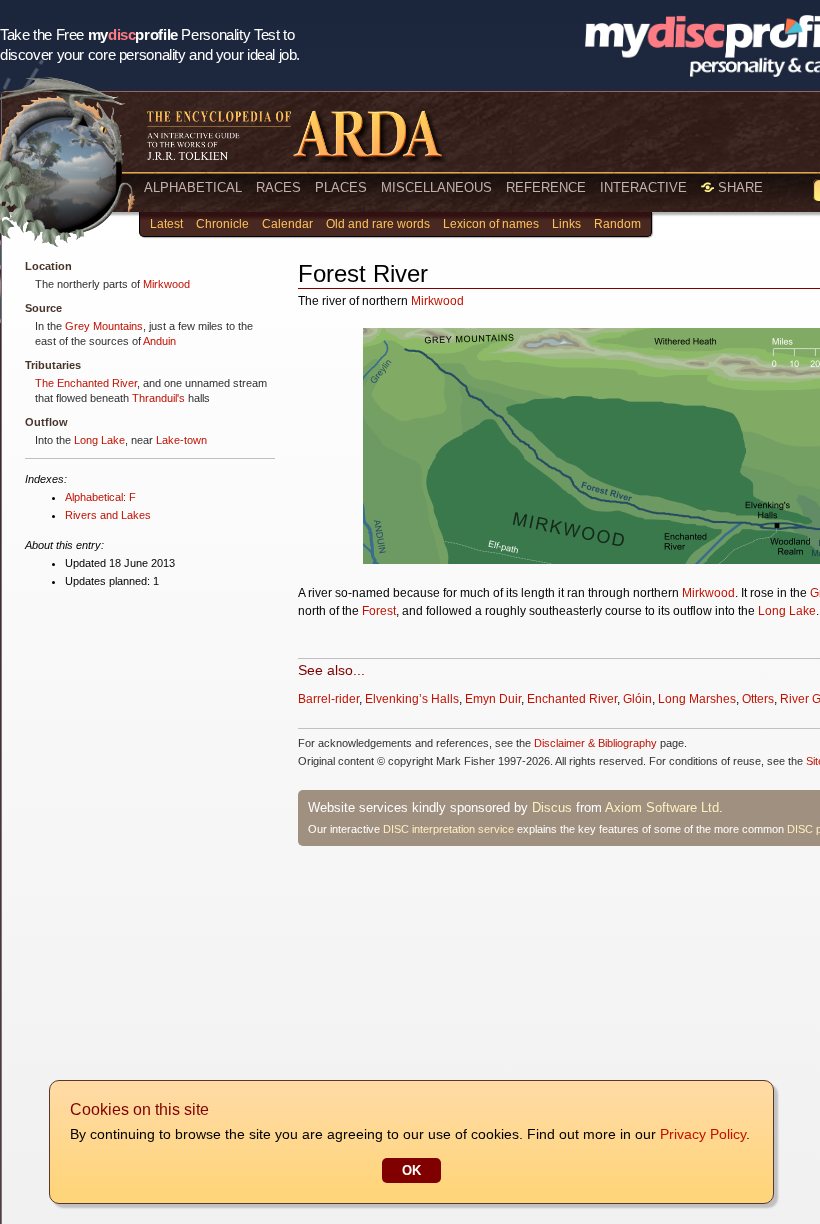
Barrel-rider (328, 699)
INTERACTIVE (643, 187)
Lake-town (181, 440)
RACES (278, 187)
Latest (166, 224)
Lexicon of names (491, 224)
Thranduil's (158, 398)
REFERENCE (546, 187)
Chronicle (222, 224)
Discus (552, 807)
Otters (758, 699)
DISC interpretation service (448, 829)
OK (411, 1170)
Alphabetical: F (100, 497)
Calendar (287, 224)
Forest (379, 611)
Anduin (159, 341)
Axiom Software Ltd (662, 807)
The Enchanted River (86, 383)
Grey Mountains (104, 326)
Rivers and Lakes (108, 515)
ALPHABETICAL (193, 187)
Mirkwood (166, 284)
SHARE (738, 187)
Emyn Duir (493, 699)
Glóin (637, 699)
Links (566, 224)
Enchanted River (572, 699)
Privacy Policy (703, 1134)
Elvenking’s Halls (412, 699)
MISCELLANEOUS (436, 187)
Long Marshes (697, 699)
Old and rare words (378, 224)
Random (617, 224)
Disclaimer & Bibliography (595, 743)
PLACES (341, 187)
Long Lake (99, 440)
